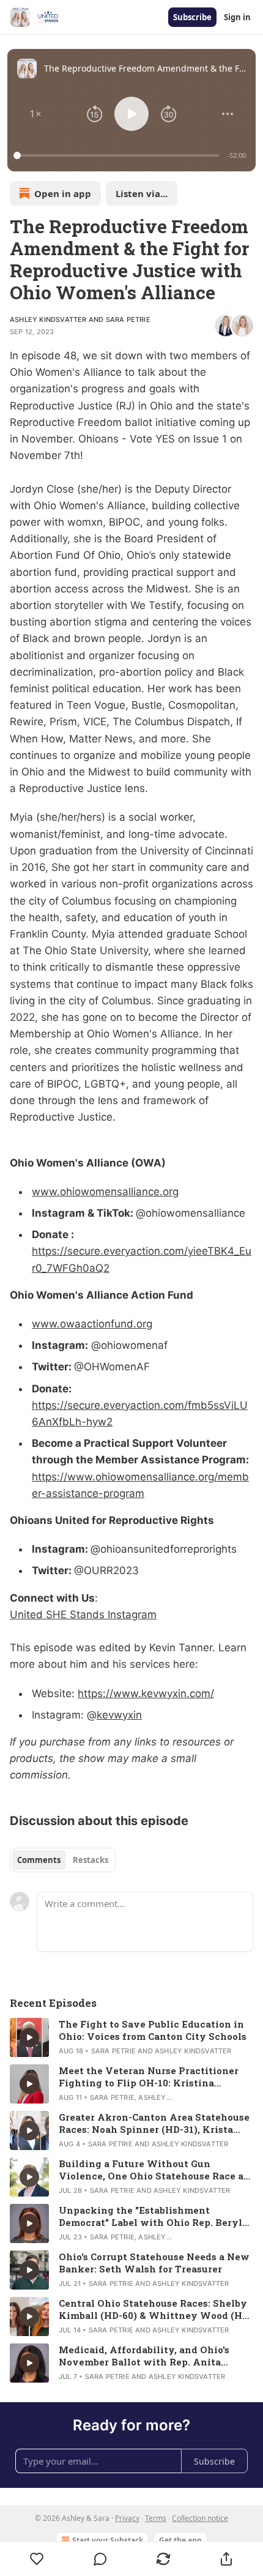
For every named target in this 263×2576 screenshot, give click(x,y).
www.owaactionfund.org (92, 1324)
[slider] (118, 155)
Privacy (127, 2518)
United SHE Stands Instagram (83, 1615)
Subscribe (192, 17)
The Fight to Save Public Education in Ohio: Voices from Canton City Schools (153, 2030)
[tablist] (63, 1860)
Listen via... (142, 193)
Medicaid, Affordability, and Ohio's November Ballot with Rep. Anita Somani (144, 2356)
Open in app (63, 193)
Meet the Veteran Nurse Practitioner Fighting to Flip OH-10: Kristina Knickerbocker (149, 2077)
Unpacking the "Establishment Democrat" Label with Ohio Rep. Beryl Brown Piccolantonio (150, 2216)
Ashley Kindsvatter (48, 319)
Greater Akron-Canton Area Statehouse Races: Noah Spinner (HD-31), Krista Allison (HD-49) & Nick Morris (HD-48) (154, 2123)
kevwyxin (119, 1715)
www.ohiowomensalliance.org (105, 1192)
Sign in (237, 17)
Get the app (180, 2540)
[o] (29, 2037)
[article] (131, 2037)
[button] (35, 114)
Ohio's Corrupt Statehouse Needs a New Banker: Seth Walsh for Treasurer (154, 2263)
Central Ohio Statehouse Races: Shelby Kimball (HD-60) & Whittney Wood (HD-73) (156, 2309)
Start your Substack (108, 2540)
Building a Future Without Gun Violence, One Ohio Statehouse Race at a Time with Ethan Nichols (153, 2170)
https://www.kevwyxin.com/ (146, 1693)
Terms (156, 2518)
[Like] (37, 2559)
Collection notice (200, 2518)
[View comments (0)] (100, 2559)
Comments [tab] (39, 1860)
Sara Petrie (128, 319)
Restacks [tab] (91, 1860)
